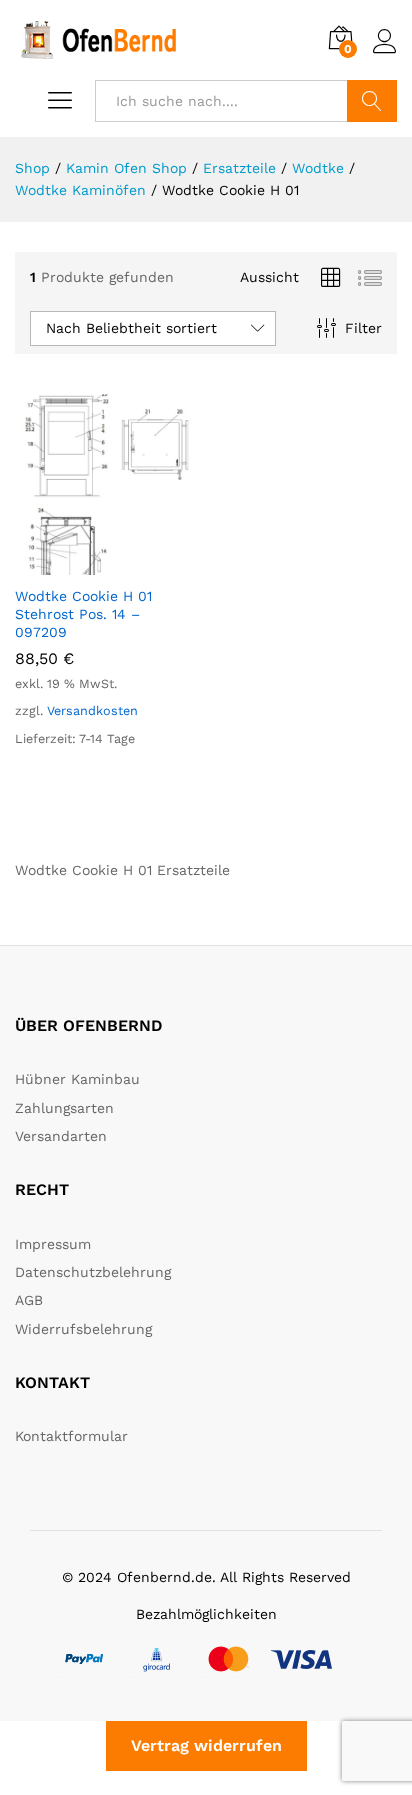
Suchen (372, 101)
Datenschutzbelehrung (93, 1272)
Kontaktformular (71, 1436)
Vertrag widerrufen (206, 1745)
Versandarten (61, 1136)
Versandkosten (92, 710)
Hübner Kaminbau (77, 1079)
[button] (83, 563)
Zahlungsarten (64, 1108)
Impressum (53, 1244)
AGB (29, 1300)
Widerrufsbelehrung (83, 1329)
